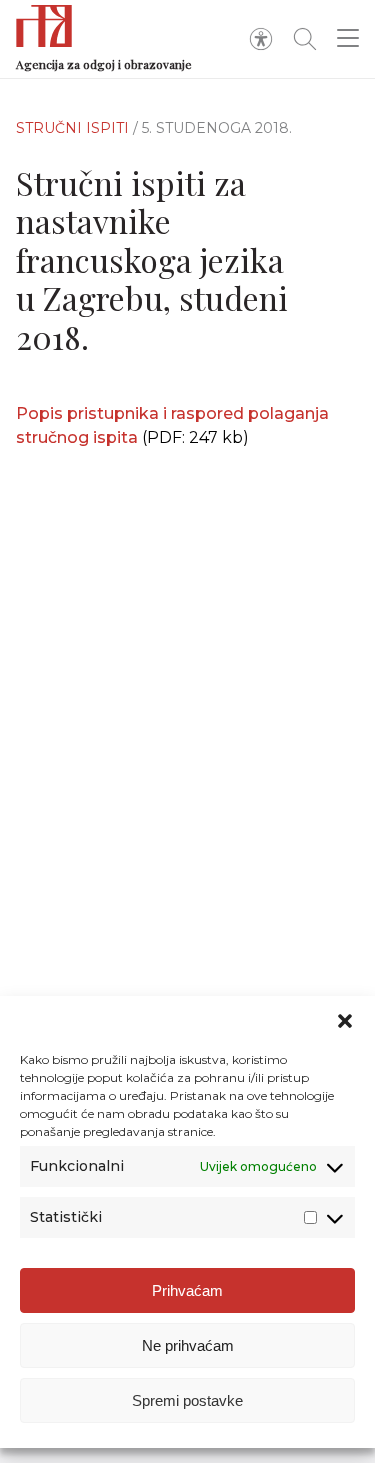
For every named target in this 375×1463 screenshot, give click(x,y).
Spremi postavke (187, 1400)
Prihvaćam (187, 1290)
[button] (345, 1021)
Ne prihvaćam (188, 1345)
